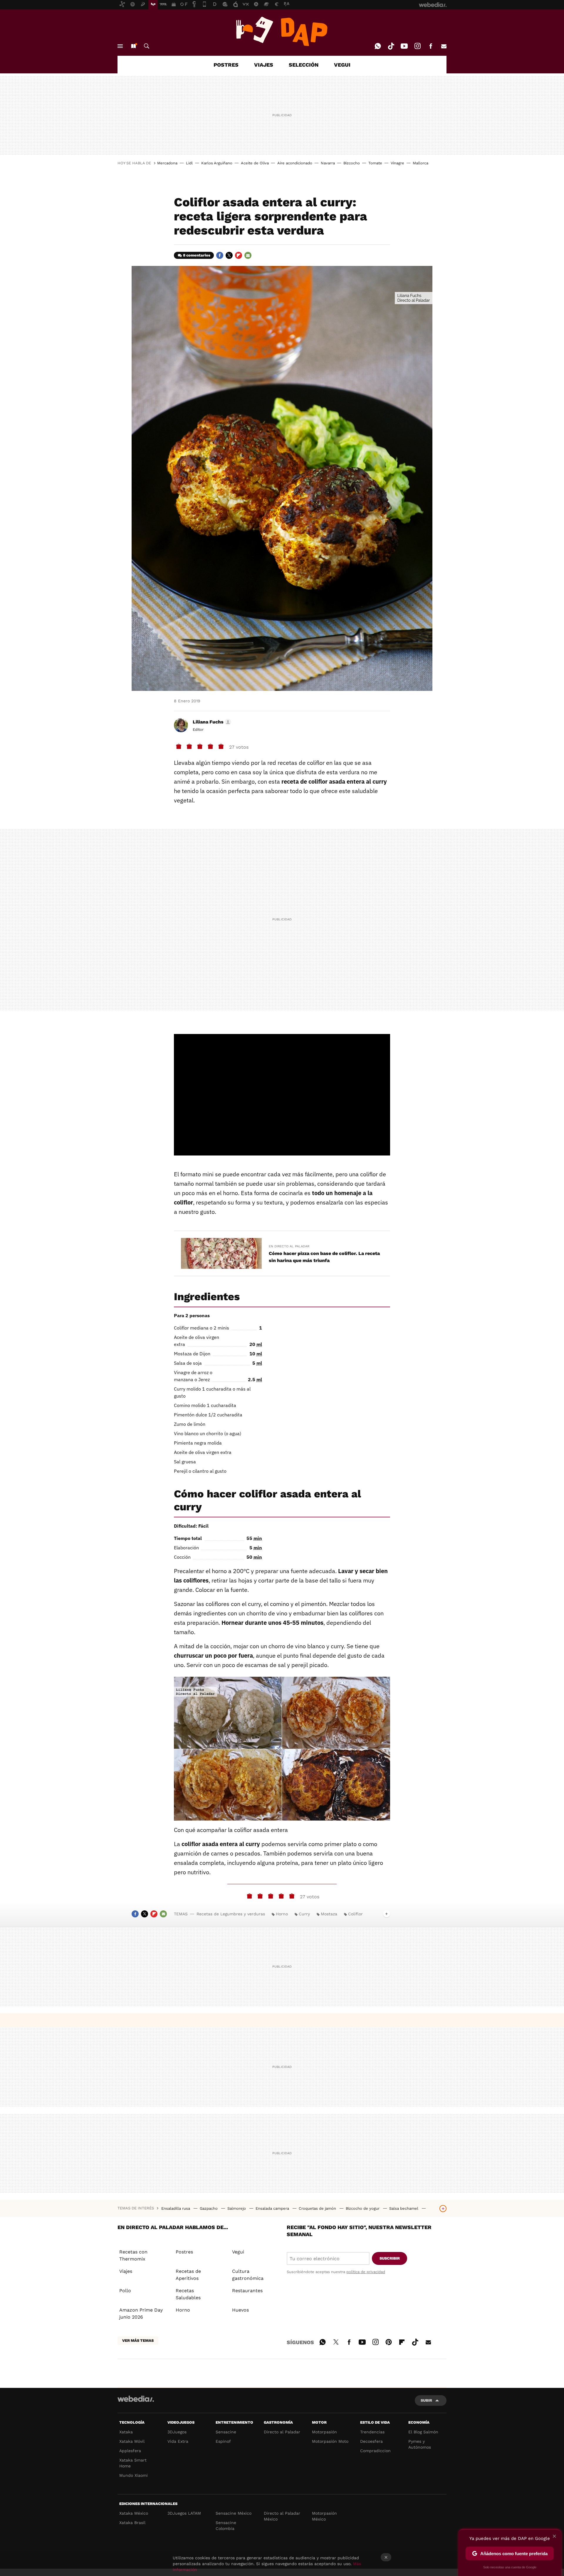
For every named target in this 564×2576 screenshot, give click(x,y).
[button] (211, 722)
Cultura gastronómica (248, 2275)
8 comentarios (197, 255)
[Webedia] (136, 2399)
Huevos (240, 2310)
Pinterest (389, 2341)
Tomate (375, 163)
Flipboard (239, 255)
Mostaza (329, 1914)
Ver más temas (138, 2340)
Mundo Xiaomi (134, 2475)
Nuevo (133, 46)
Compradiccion (375, 2451)
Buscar (147, 46)
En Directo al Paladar (289, 1246)
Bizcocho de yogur (363, 2208)
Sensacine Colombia (226, 2526)
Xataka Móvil (132, 2441)
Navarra (328, 163)
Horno (282, 1914)
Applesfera (130, 2451)
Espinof (223, 2441)
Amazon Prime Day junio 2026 (141, 2313)
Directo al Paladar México (282, 2516)
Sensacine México (234, 2513)
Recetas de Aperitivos (188, 2275)
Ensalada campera (273, 2208)
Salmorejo (237, 2208)
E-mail (444, 46)
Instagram (417, 46)
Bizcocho (352, 163)
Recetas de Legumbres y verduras (231, 1914)
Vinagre (397, 163)
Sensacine (226, 2432)
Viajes (126, 2271)
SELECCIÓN (304, 65)
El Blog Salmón (423, 2432)
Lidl (189, 163)
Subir (426, 2400)
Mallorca (421, 163)
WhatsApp (378, 46)
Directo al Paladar (282, 2432)
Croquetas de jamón (318, 2208)
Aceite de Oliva (255, 163)
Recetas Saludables (188, 2294)
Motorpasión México (324, 2516)
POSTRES (226, 65)
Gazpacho (209, 2208)
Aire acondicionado (295, 163)
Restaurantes (247, 2291)
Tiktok (391, 46)
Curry (304, 1914)
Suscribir (390, 2258)
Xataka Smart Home (133, 2463)
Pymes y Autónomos (420, 2444)
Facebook (431, 46)
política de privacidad (366, 2272)
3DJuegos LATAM (184, 2513)
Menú (120, 46)
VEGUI (342, 65)
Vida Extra (178, 2441)
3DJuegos (177, 2432)
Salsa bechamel (404, 2208)
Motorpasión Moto (330, 2441)
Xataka (126, 2432)
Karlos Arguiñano (217, 163)
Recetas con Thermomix (133, 2255)
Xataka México (134, 2513)
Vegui (238, 2252)
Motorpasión (324, 2432)
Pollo (125, 2291)
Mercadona (167, 163)
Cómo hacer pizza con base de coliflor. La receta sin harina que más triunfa (324, 1257)
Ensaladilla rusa (176, 2208)
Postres (184, 2252)
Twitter (229, 255)
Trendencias (372, 2432)
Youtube (404, 46)
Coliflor (355, 1914)
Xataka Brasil (132, 2523)
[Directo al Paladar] (282, 31)
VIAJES (264, 65)
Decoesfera (371, 2441)
